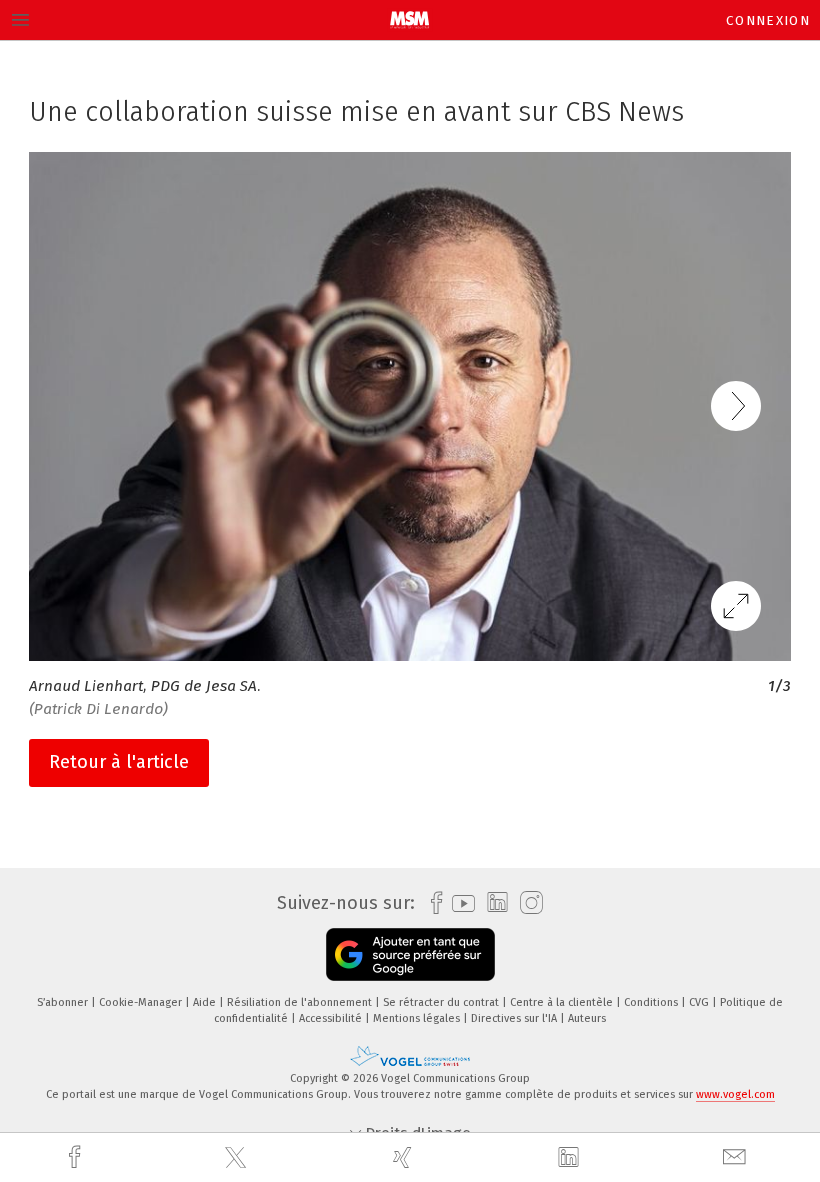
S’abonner (64, 1002)
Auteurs (587, 1018)
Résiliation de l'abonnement (301, 1002)
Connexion (768, 20)
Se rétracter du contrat (442, 1002)
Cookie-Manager (142, 1002)
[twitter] (238, 1158)
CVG (700, 1002)
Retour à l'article (119, 762)
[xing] (405, 1157)
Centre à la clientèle (563, 1002)
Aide (206, 1002)
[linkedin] (571, 1158)
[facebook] (77, 1157)
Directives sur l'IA (515, 1018)
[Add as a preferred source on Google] (410, 954)
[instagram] (526, 903)
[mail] (737, 1157)
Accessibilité (332, 1018)
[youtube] (458, 903)
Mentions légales (418, 1018)
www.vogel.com (735, 1094)
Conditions (652, 1002)
